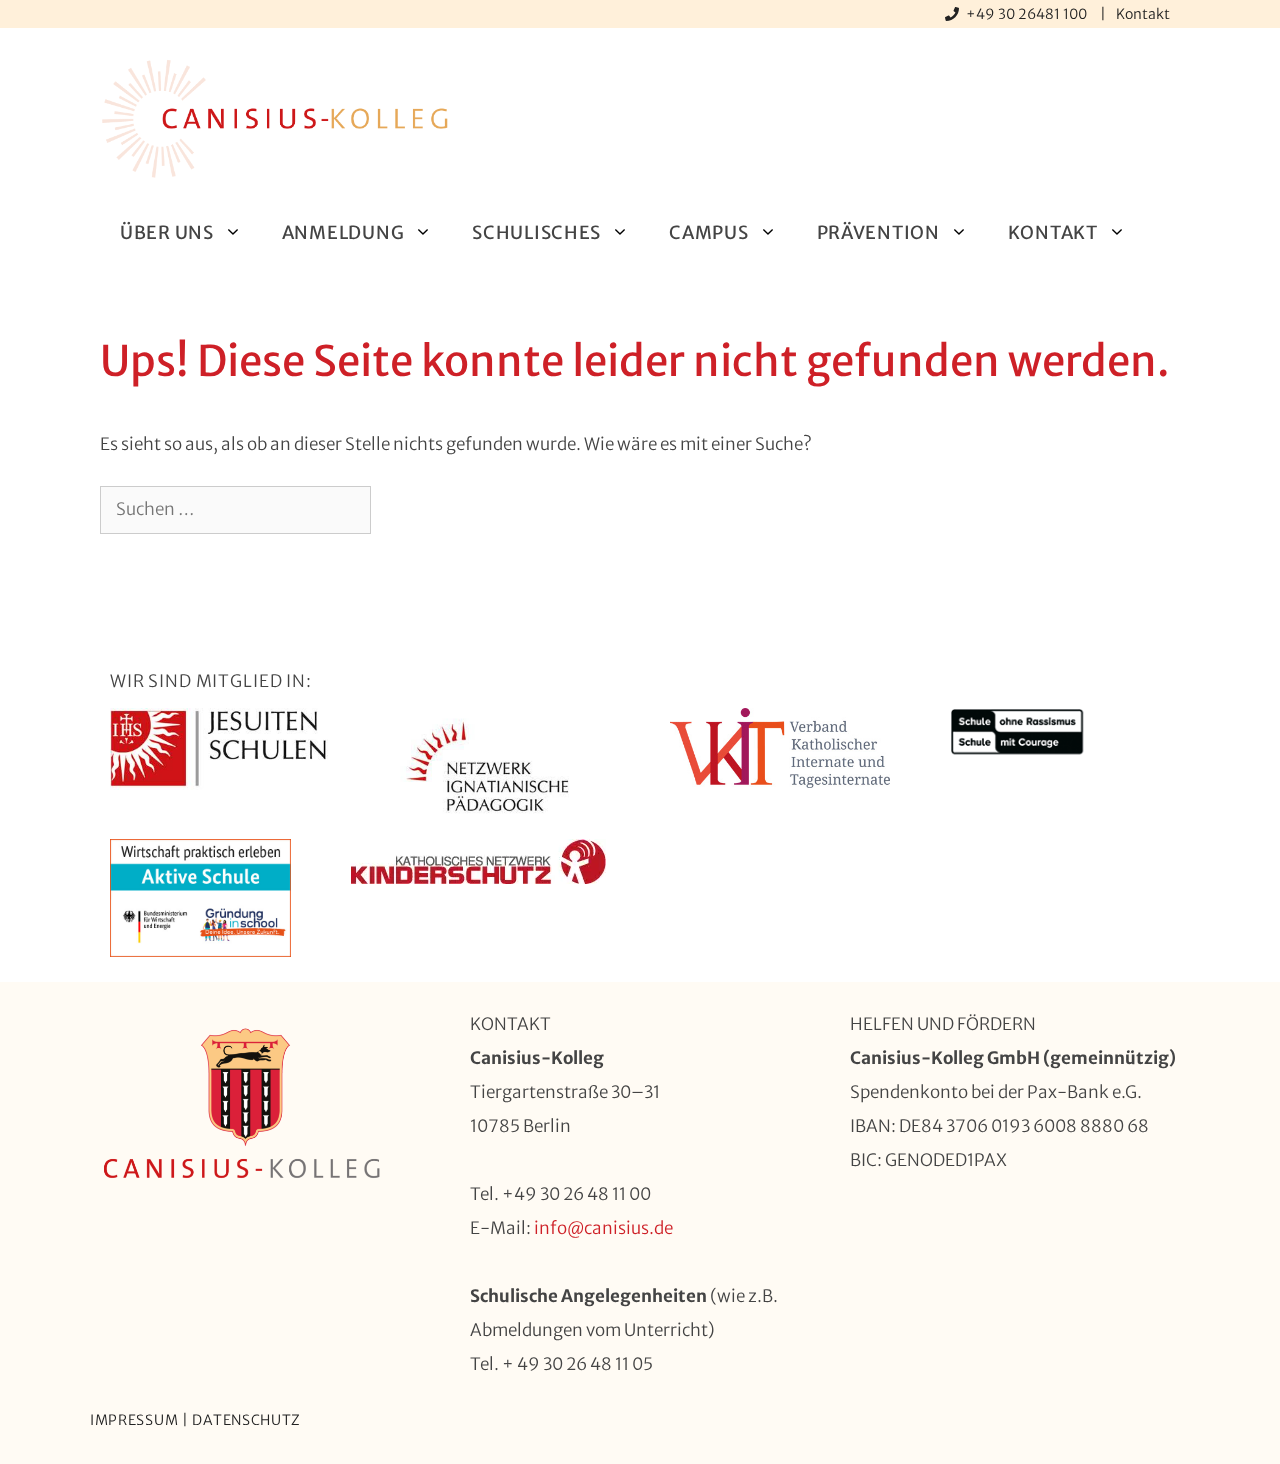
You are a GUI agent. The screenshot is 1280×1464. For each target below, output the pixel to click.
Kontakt (1143, 14)
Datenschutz (246, 1420)
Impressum (134, 1420)
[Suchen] (403, 510)
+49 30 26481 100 (1028, 14)
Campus (708, 232)
